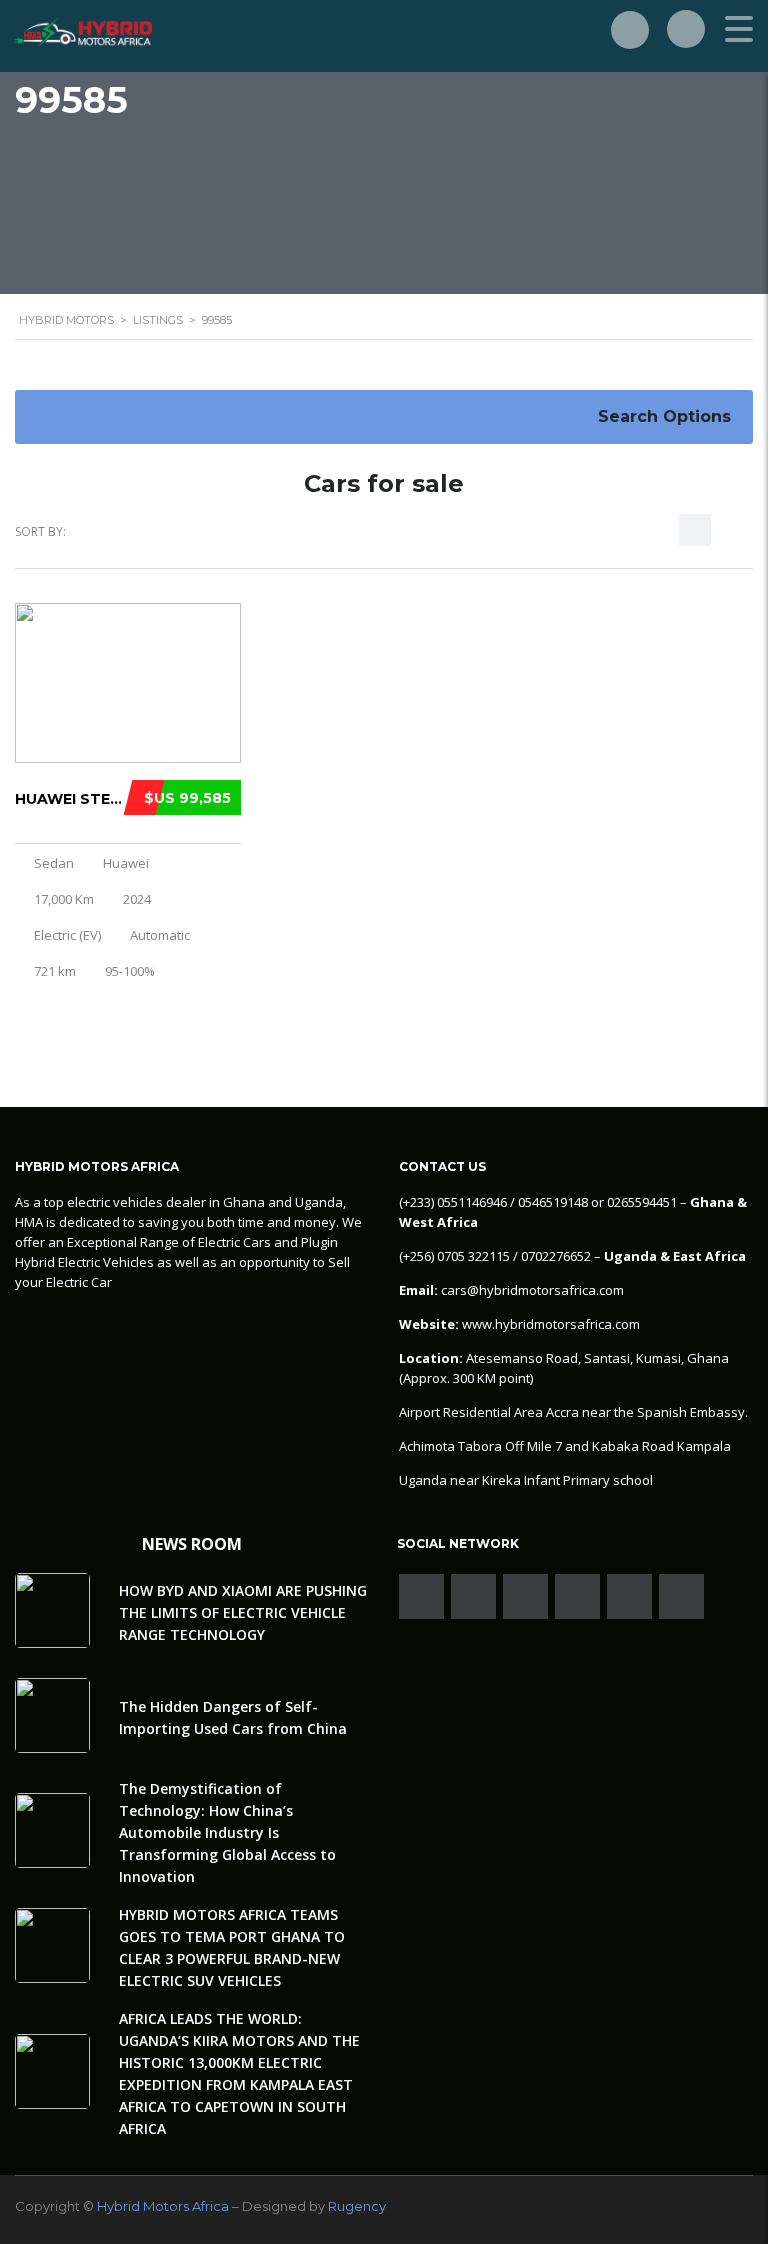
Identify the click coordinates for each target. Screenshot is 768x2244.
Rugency (357, 2206)
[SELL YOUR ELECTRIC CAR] (630, 30)
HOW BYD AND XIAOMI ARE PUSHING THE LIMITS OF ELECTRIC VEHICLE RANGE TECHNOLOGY (243, 1612)
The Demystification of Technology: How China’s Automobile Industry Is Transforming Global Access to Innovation (227, 1832)
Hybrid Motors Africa (163, 2206)
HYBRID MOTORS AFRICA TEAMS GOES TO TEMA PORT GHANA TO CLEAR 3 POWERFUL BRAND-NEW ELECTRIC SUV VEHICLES (232, 1947)
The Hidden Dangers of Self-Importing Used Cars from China (233, 1717)
